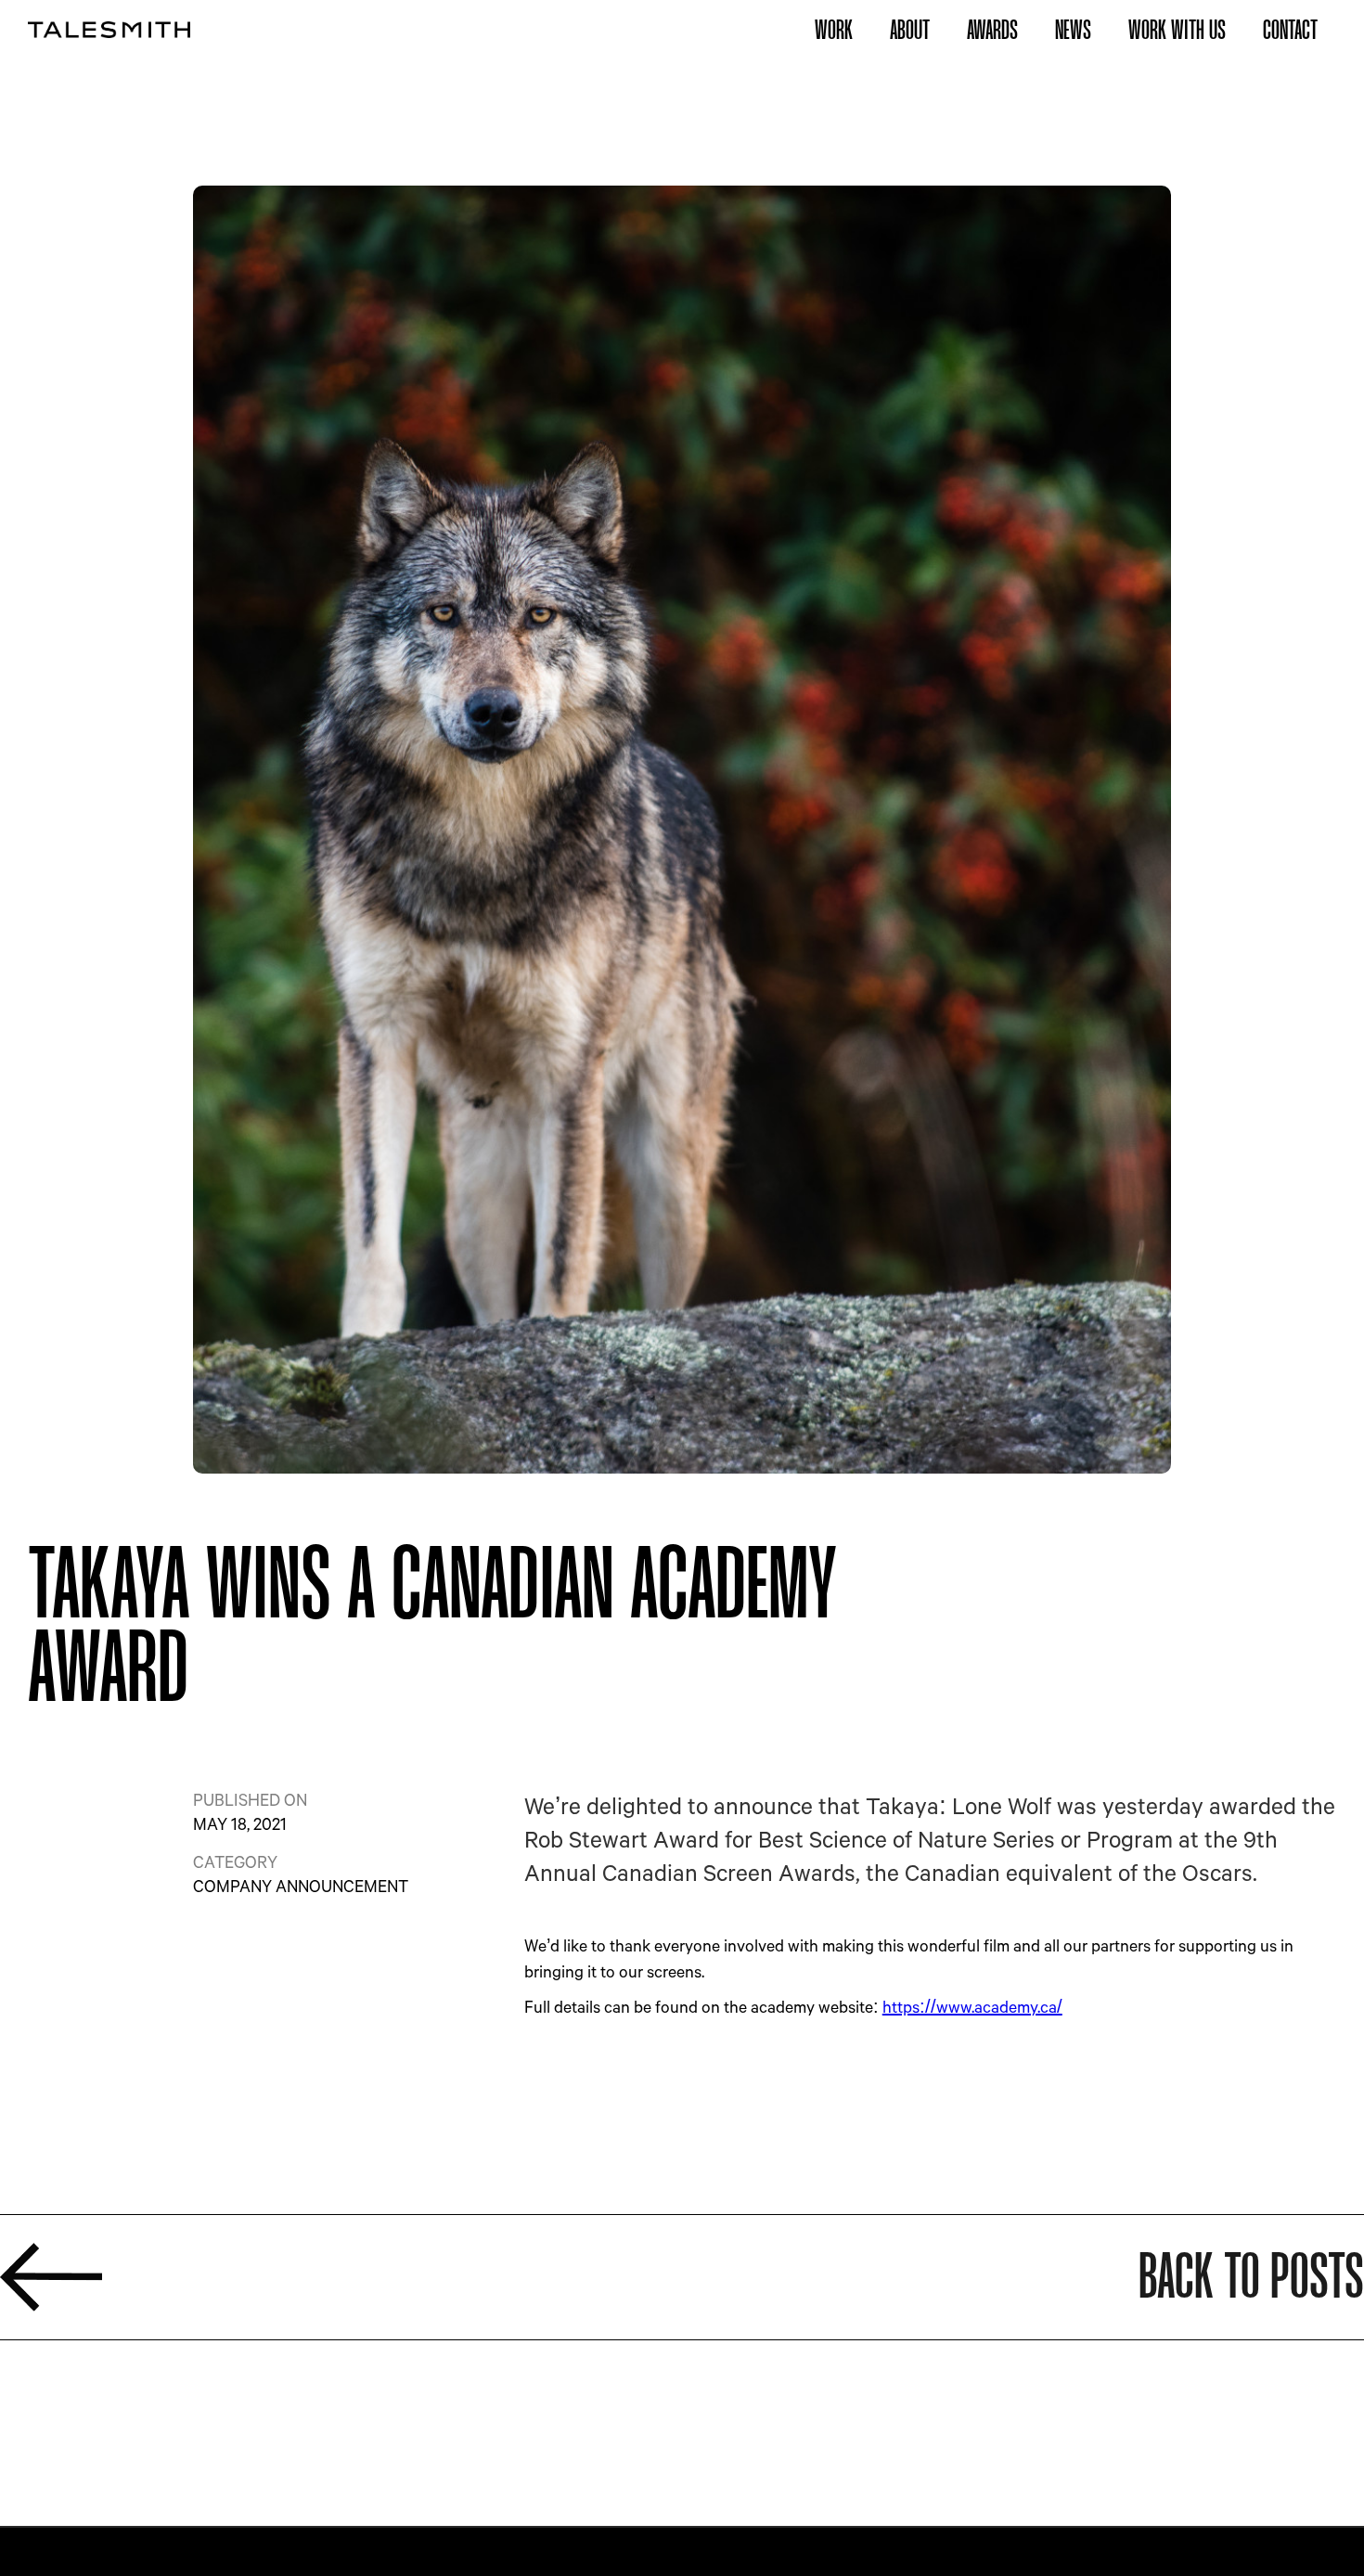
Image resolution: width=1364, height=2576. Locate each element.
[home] (109, 29)
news (1073, 30)
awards (992, 30)
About (910, 30)
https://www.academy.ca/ (972, 2006)
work (834, 30)
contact (1290, 30)
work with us (1177, 30)
